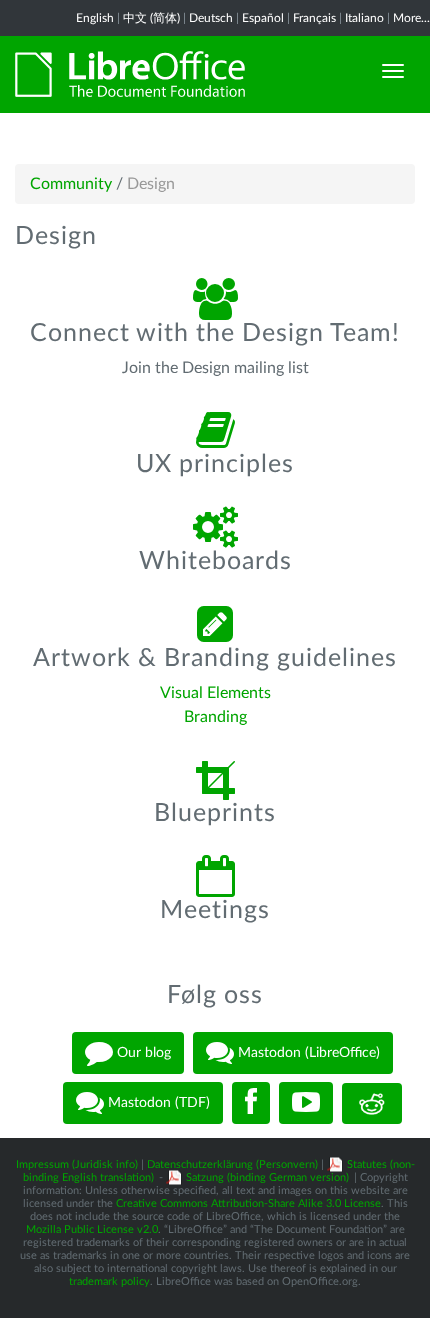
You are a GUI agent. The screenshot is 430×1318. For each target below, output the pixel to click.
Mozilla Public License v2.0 (92, 1229)
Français (314, 18)
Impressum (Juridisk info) (77, 1164)
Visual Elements (215, 693)
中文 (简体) (151, 18)
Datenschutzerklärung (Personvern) (232, 1164)
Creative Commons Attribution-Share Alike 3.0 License (248, 1203)
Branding (215, 717)
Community (71, 184)
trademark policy (109, 1281)
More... (411, 18)
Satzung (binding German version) (267, 1177)
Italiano (364, 18)
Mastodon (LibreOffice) (307, 1053)
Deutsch (211, 18)
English (95, 18)
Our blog (142, 1053)
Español (263, 18)
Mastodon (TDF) (157, 1103)
